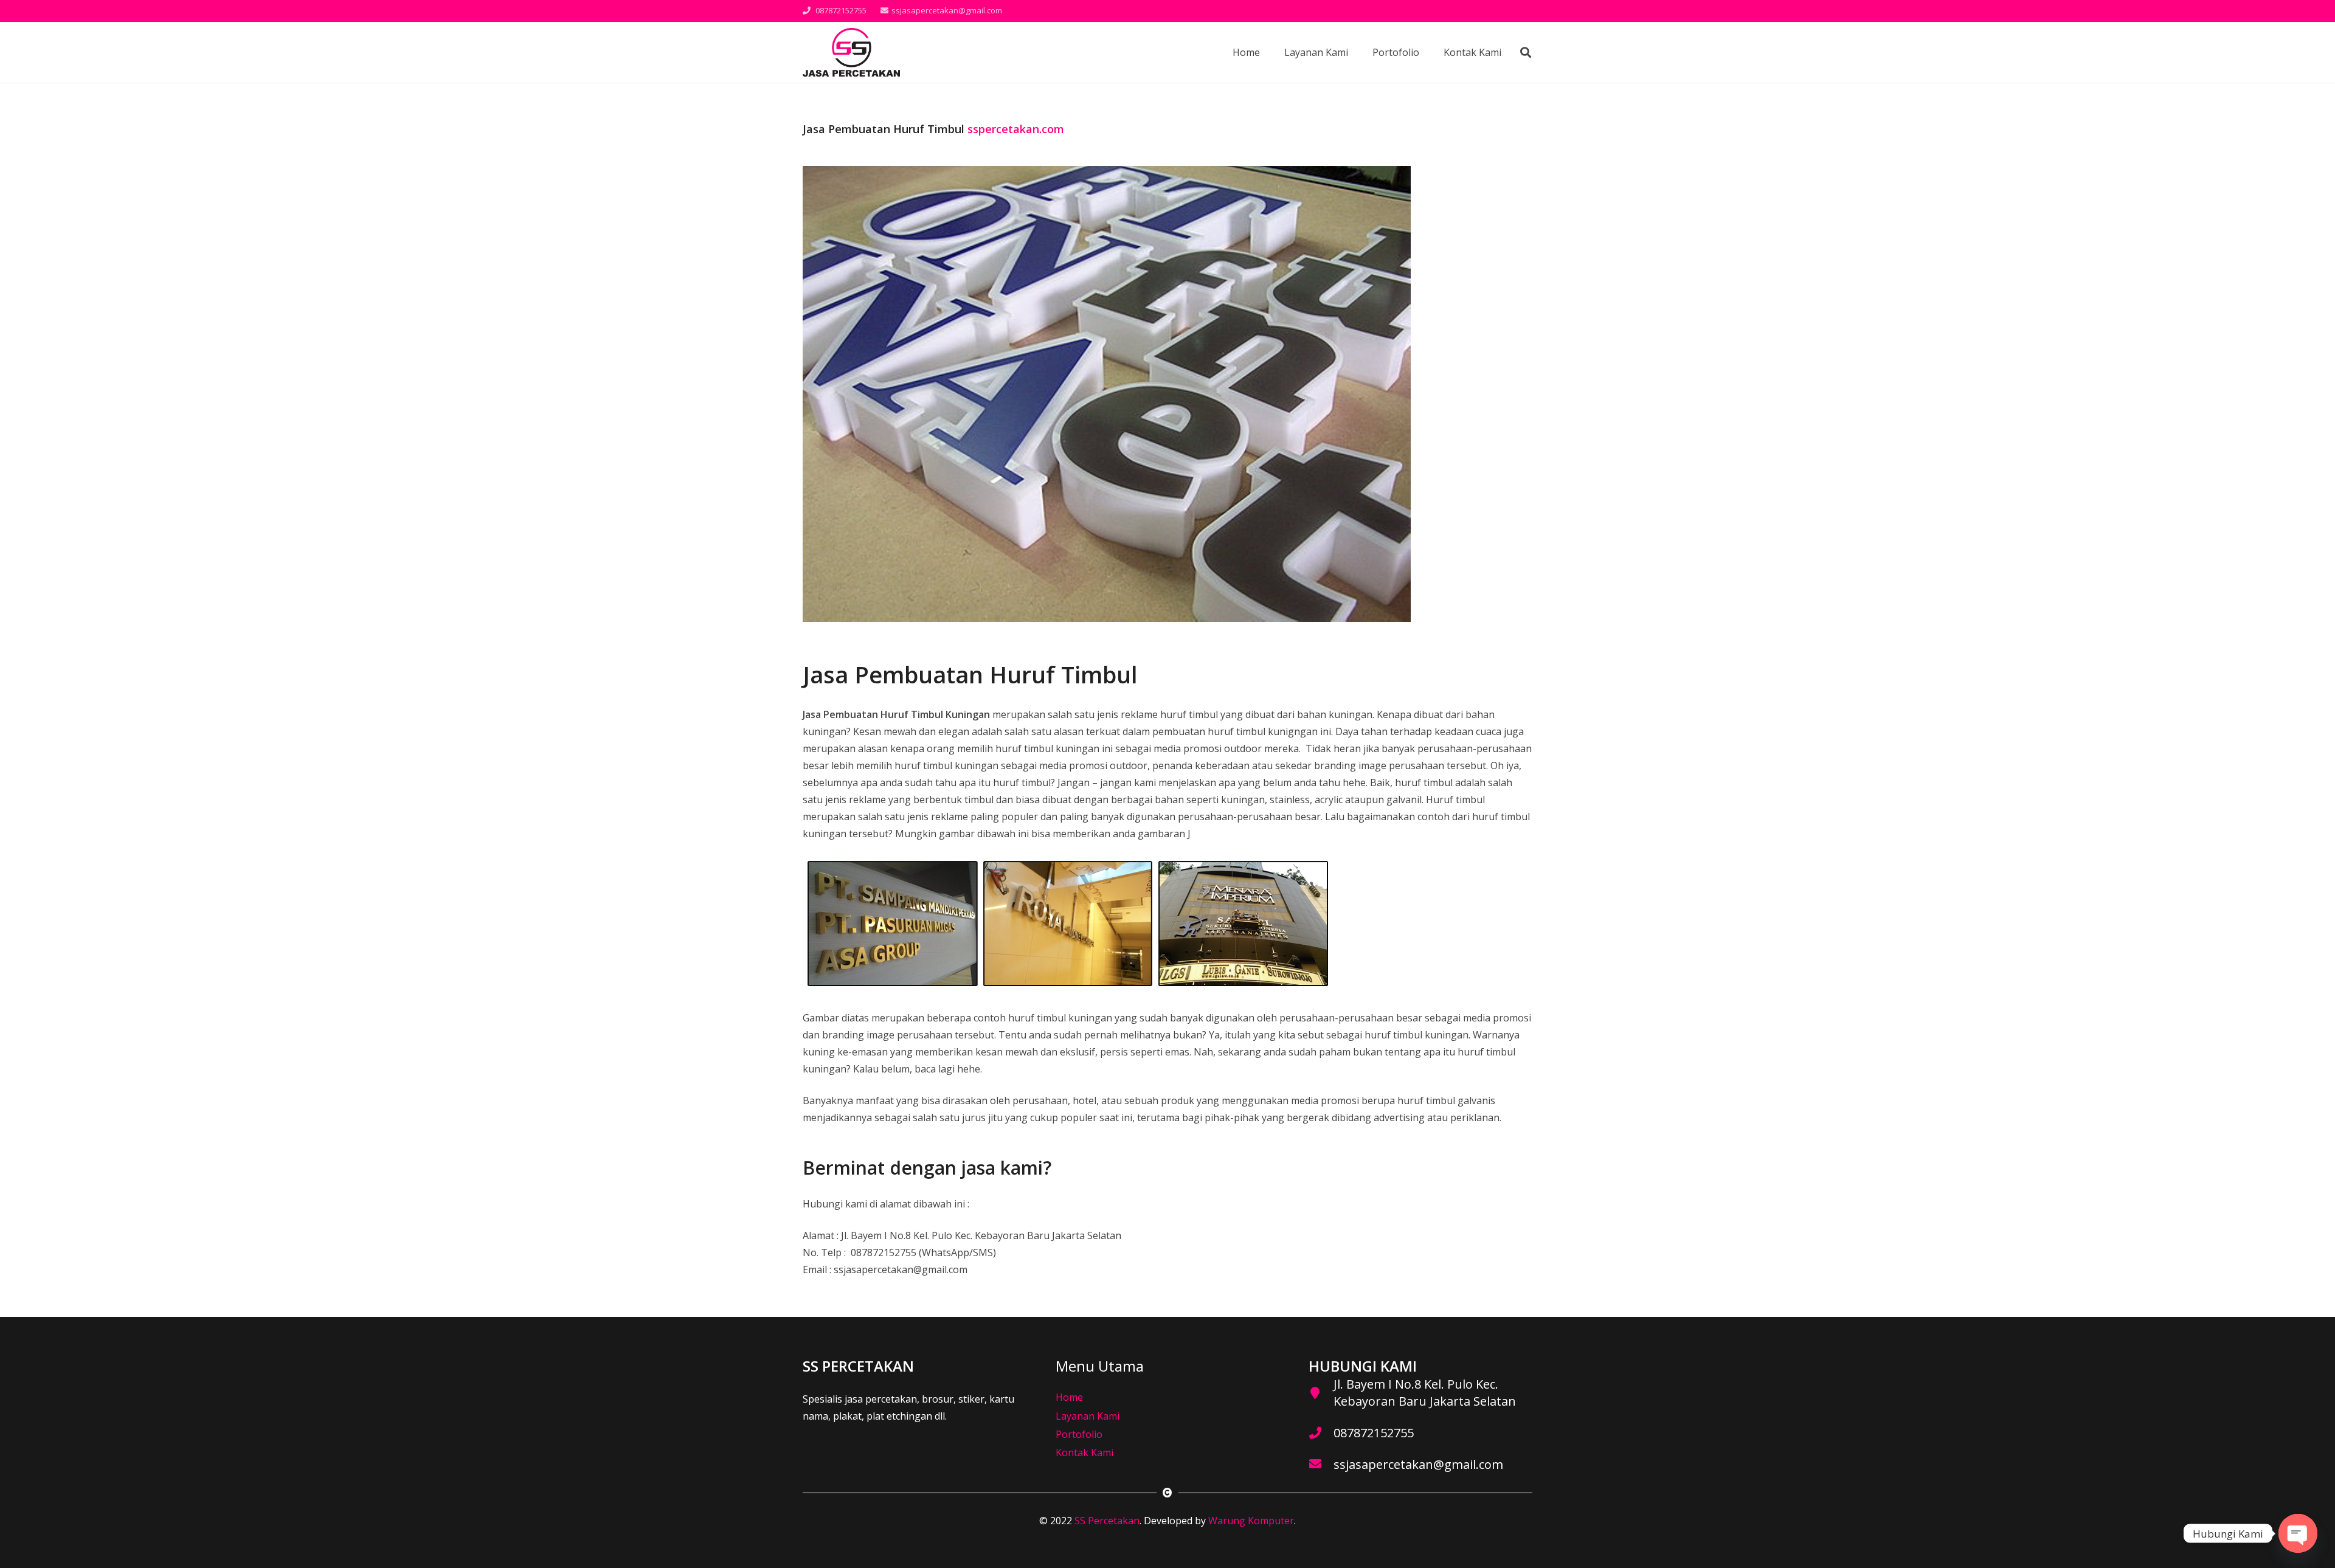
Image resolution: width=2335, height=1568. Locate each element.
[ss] (851, 52)
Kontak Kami (1084, 1452)
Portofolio (1079, 1434)
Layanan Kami (1088, 1416)
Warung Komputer (1251, 1521)
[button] (1526, 53)
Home (1069, 1397)
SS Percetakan (1107, 1521)
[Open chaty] (2298, 1533)
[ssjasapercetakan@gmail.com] (1321, 1465)
